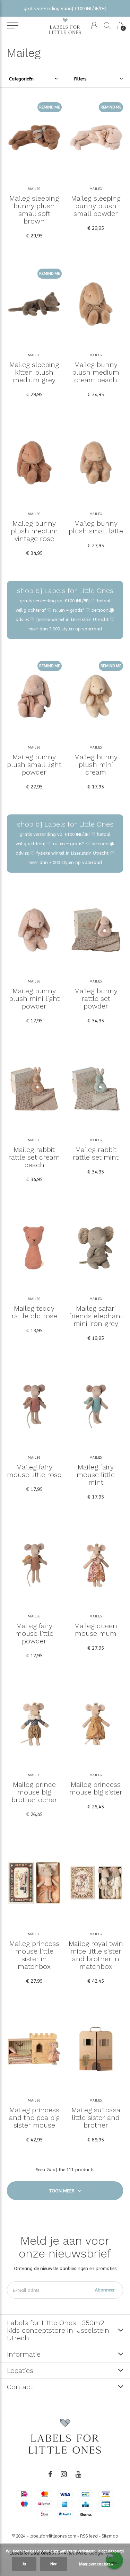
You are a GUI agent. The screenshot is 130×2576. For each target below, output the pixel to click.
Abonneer (105, 2290)
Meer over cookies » (96, 2564)
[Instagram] (64, 2474)
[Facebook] (50, 2474)
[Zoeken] (107, 25)
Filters (80, 79)
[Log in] (94, 25)
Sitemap (110, 2536)
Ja (24, 2564)
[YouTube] (79, 2474)
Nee (53, 2564)
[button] (13, 26)
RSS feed (89, 2536)
